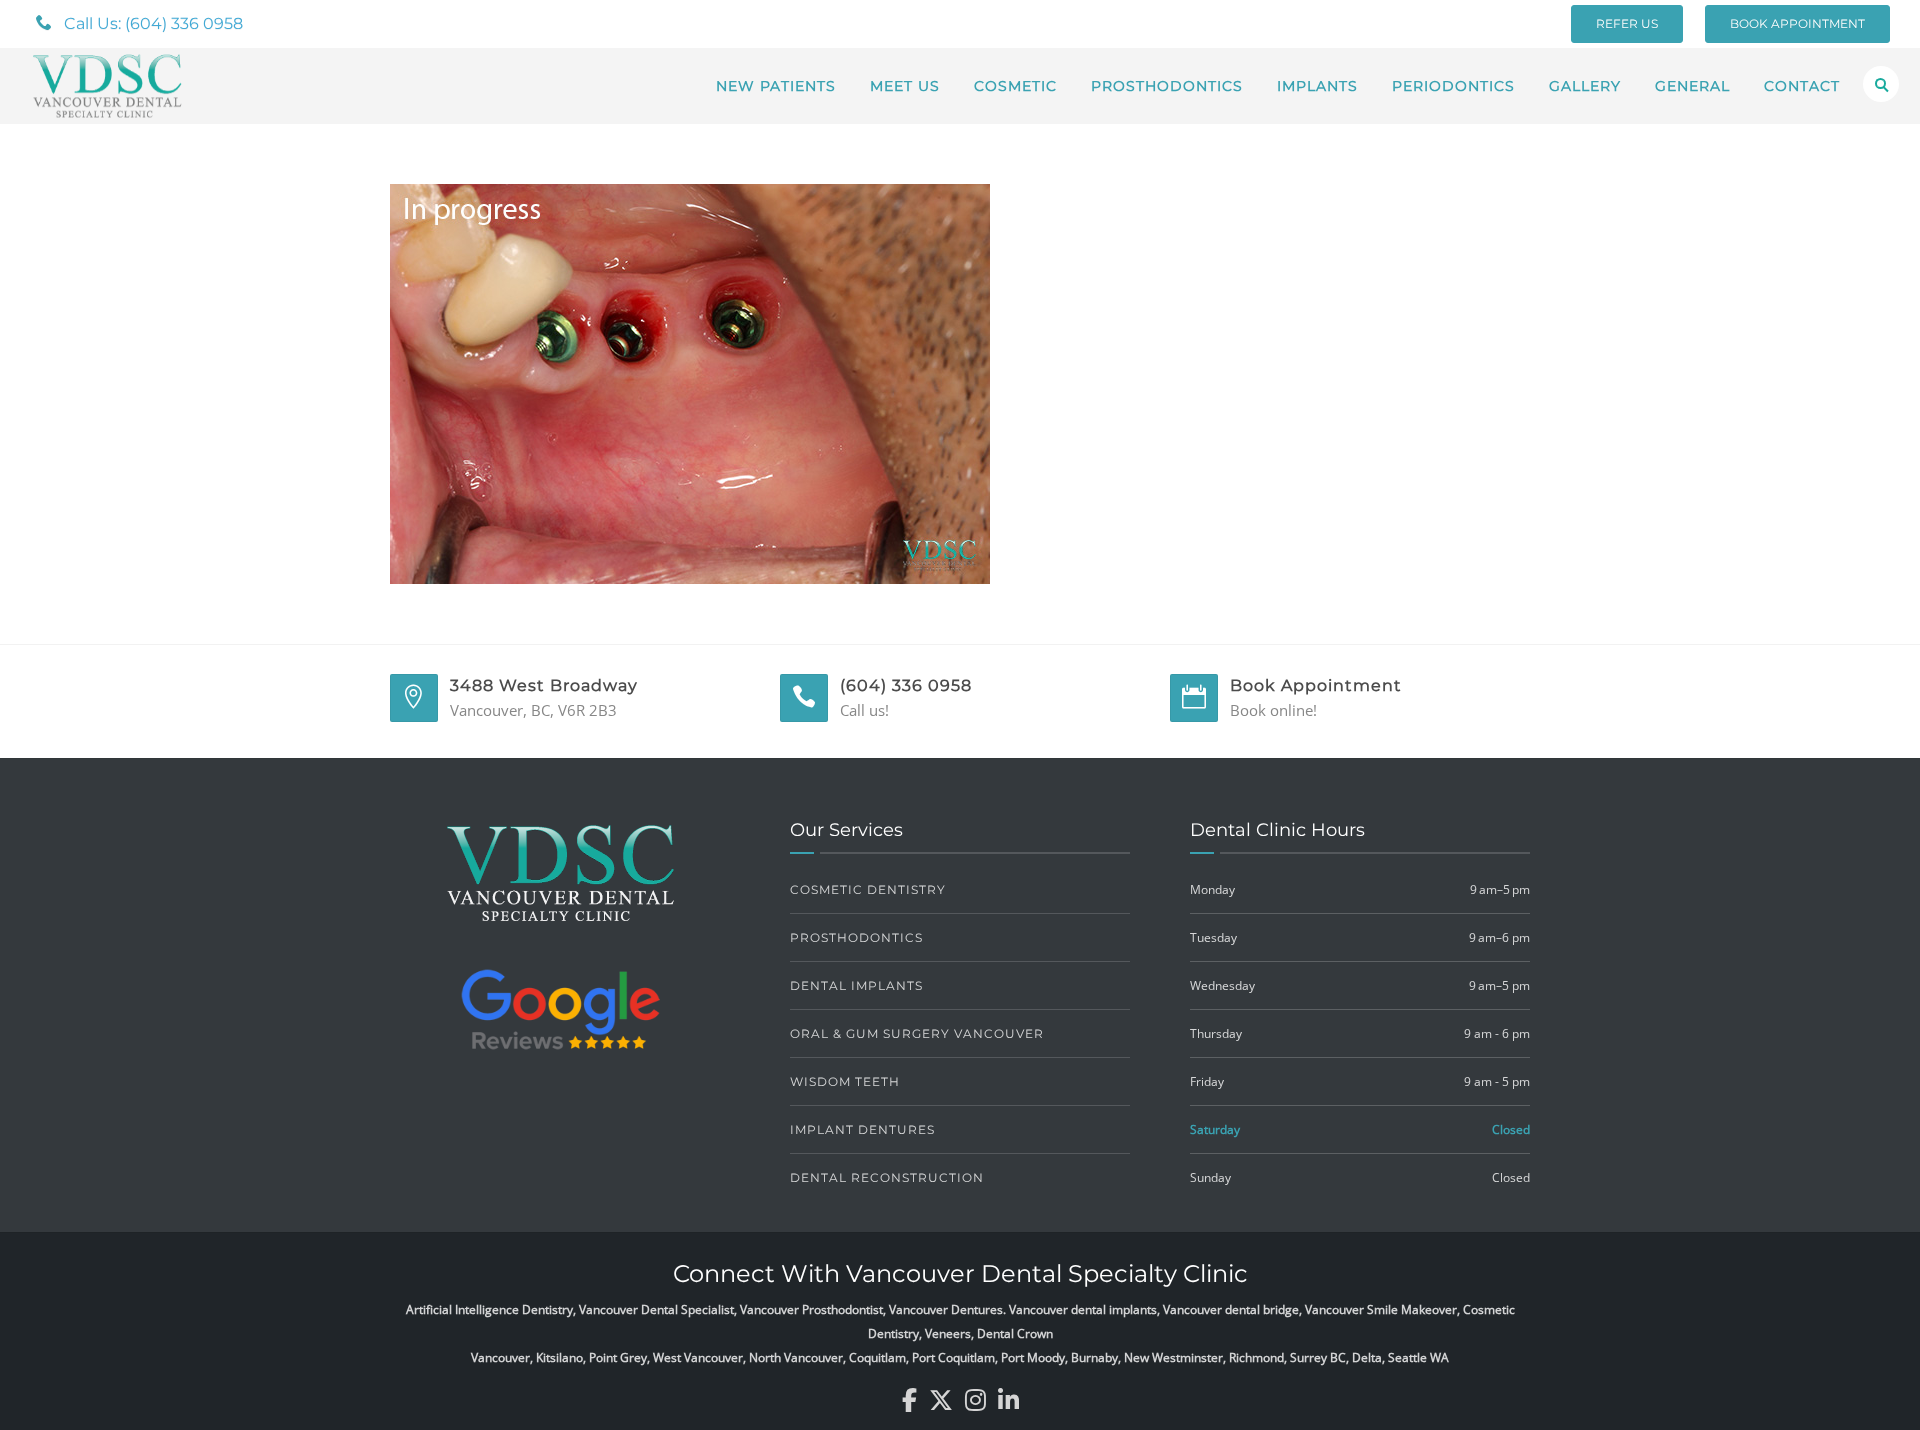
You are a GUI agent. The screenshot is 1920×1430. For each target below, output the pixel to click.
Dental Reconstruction (887, 1177)
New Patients (776, 86)
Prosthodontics (1167, 86)
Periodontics (1453, 86)
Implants (1317, 86)
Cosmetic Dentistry (868, 889)
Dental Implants (856, 985)
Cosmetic (1015, 86)
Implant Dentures (862, 1129)
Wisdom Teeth (845, 1081)
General (1692, 86)
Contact (1802, 86)
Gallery (1585, 86)
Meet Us (905, 86)
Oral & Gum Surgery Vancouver (917, 1033)
